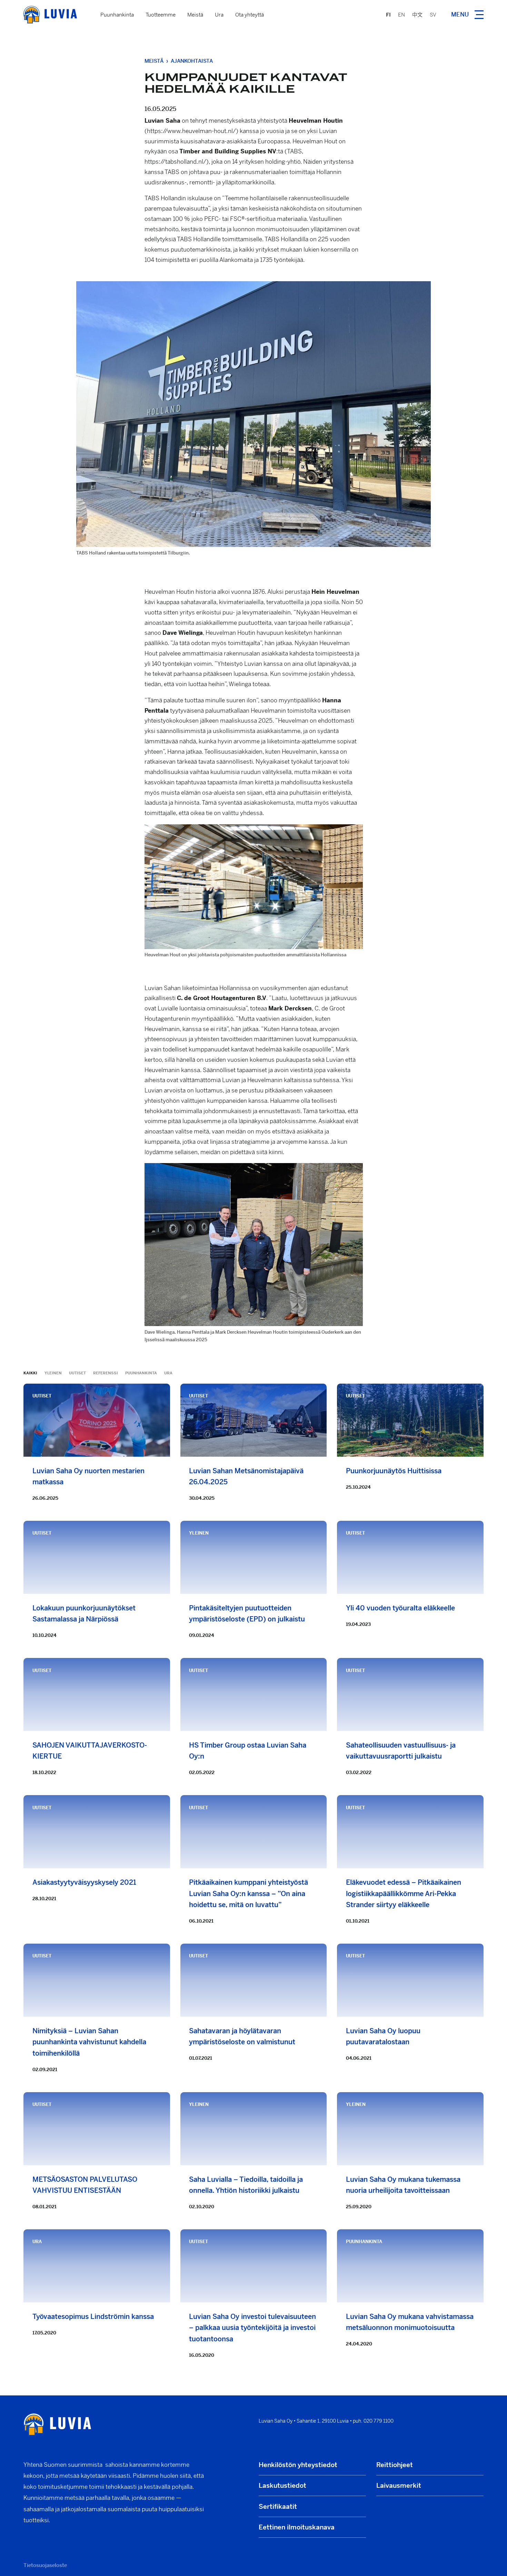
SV (433, 15)
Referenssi (106, 1373)
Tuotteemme (161, 15)
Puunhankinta (117, 15)
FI (388, 15)
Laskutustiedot (282, 2486)
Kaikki (30, 1373)
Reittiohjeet (395, 2465)
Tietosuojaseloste (45, 2565)
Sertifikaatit (278, 2507)
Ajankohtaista (192, 61)
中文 (417, 15)
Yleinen (53, 1373)
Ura (219, 15)
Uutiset (77, 1373)
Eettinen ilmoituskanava (297, 2527)
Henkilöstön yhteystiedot (298, 2465)
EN (401, 15)
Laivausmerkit (399, 2486)
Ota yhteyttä (250, 15)
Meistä (195, 15)
